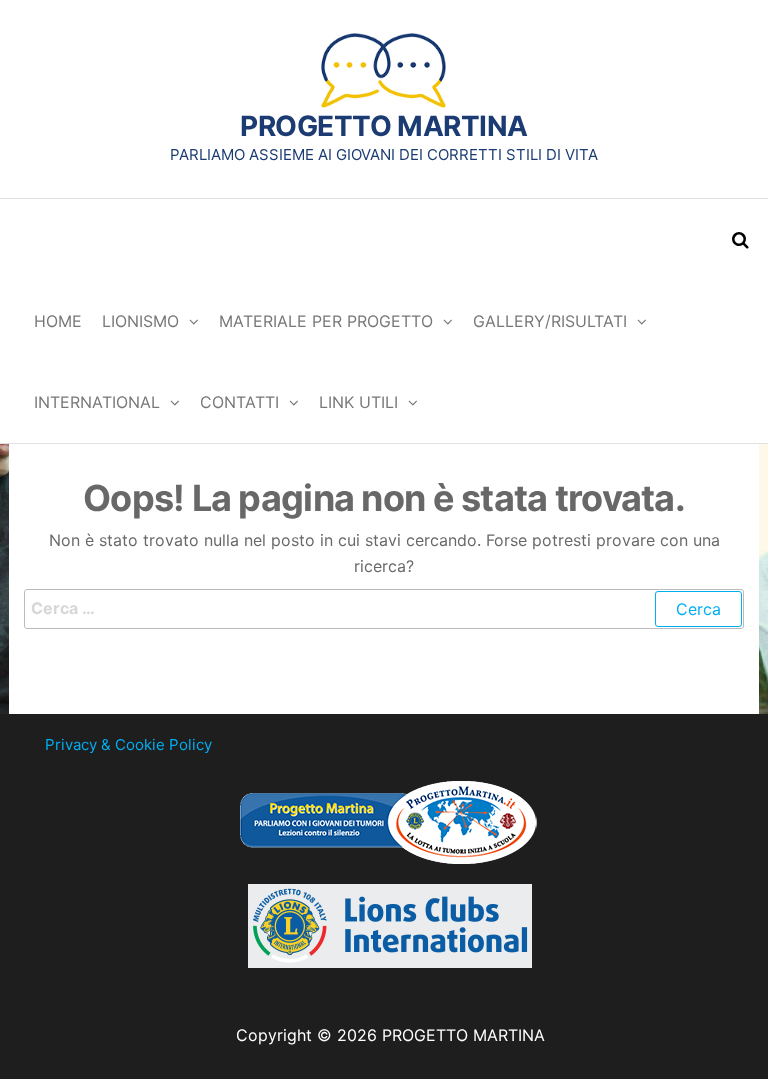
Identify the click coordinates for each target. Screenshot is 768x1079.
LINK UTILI (358, 402)
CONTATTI (239, 402)
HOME (58, 321)
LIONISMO (140, 321)
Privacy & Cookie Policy (128, 744)
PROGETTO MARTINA (383, 126)
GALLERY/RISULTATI (550, 321)
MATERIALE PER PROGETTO (326, 321)
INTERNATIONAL (97, 402)
